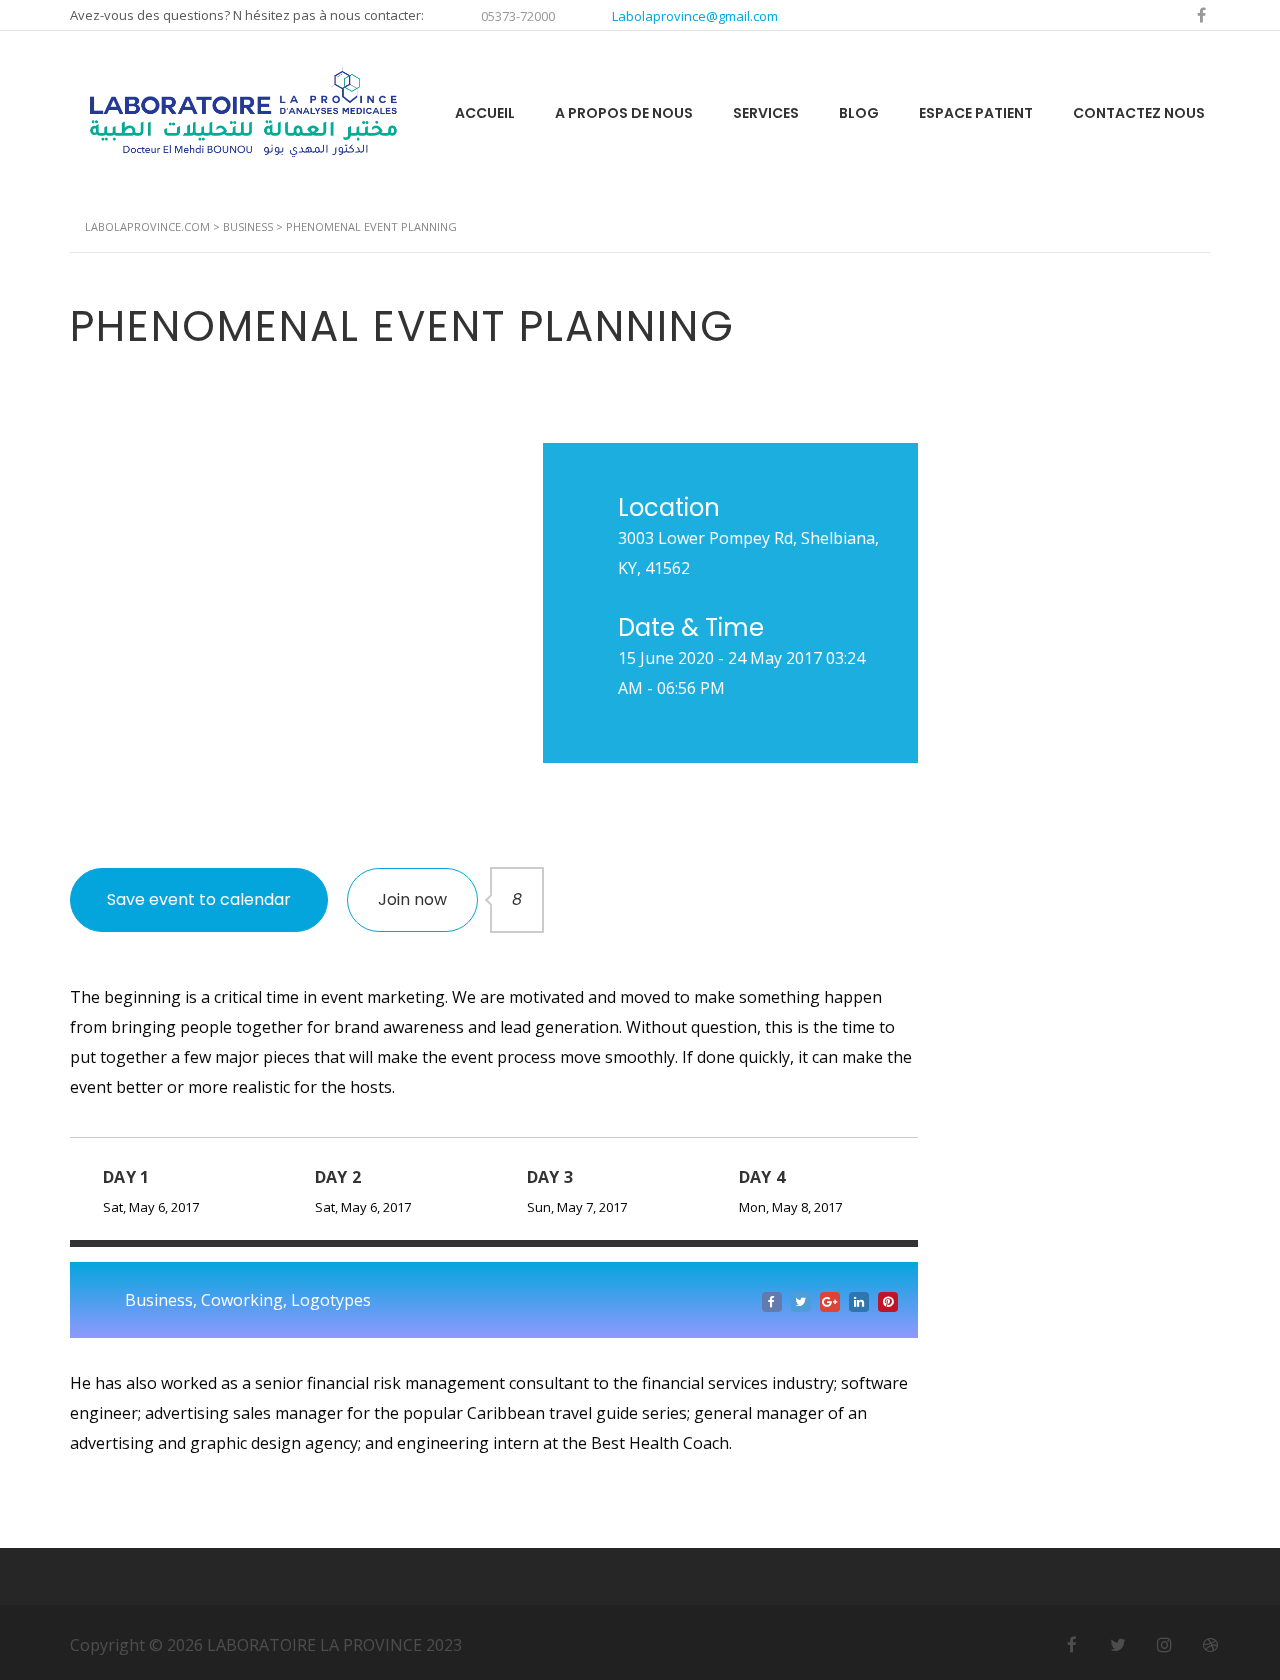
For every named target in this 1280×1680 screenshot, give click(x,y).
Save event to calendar (199, 899)
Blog (859, 113)
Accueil (485, 113)
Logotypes (331, 1300)
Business (159, 1300)
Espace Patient (976, 113)
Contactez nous (1139, 113)
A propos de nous (624, 113)
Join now (428, 899)
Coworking (242, 1300)
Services (766, 113)
